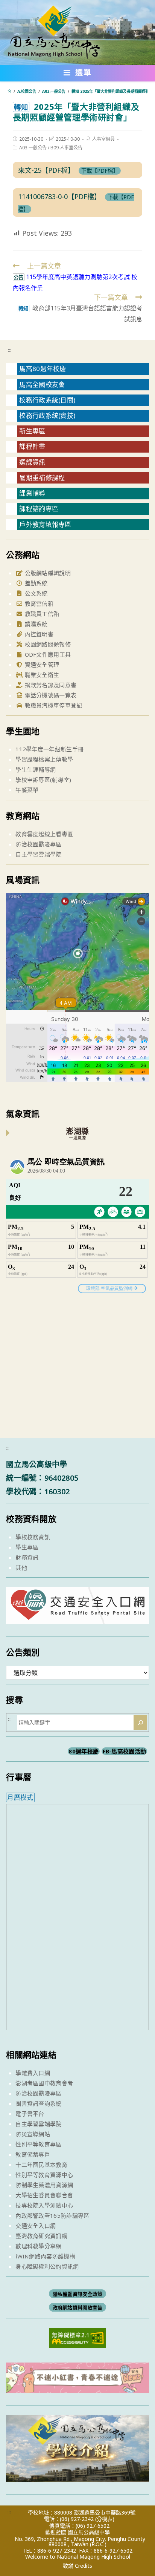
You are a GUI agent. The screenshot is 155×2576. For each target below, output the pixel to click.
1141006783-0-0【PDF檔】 (59, 197)
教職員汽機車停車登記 (52, 705)
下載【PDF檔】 (100, 171)
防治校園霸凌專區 (38, 844)
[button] (78, 74)
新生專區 (32, 431)
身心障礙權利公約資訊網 (47, 2266)
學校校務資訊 (33, 1537)
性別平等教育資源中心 (44, 2175)
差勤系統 (35, 583)
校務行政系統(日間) (47, 400)
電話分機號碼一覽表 (50, 695)
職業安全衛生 (41, 675)
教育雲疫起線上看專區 (44, 834)
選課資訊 (32, 462)
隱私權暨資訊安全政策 (78, 2294)
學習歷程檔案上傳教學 (44, 759)
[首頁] (9, 91)
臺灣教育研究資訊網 (41, 2236)
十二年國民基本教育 (41, 2165)
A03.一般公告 (33, 148)
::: (10, 350)
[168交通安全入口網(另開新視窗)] (77, 1617)
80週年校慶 (84, 1751)
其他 (21, 1567)
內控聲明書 (38, 634)
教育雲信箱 (38, 603)
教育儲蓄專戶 (33, 2154)
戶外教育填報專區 (45, 524)
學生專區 (27, 1547)
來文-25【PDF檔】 (46, 170)
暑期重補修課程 (42, 478)
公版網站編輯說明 (47, 573)
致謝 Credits (77, 2566)
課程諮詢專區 (39, 509)
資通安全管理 (41, 665)
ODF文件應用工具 (47, 654)
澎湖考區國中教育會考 (44, 2083)
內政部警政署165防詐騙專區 (52, 2215)
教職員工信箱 (41, 614)
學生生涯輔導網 (36, 769)
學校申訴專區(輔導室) (43, 780)
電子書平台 (30, 2114)
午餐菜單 (27, 790)
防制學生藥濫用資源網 (44, 2185)
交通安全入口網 (36, 2226)
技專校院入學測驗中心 (44, 2205)
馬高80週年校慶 (43, 369)
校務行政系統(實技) (47, 415)
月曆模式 (20, 1797)
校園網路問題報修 (47, 644)
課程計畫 (32, 446)
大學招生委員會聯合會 (44, 2195)
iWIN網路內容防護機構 (45, 2256)
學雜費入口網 (33, 2073)
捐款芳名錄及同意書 (50, 685)
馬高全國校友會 (42, 385)
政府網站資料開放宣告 (78, 2307)
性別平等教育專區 (38, 2144)
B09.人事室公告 (66, 148)
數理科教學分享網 (38, 2246)
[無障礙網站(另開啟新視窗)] (77, 2337)
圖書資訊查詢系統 (38, 2103)
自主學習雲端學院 (38, 854)
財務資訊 (27, 1557)
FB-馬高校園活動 (125, 1751)
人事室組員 (103, 139)
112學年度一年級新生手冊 (49, 749)
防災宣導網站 (33, 2134)
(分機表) (105, 2519)
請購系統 (35, 624)
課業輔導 (32, 493)
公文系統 (35, 593)
